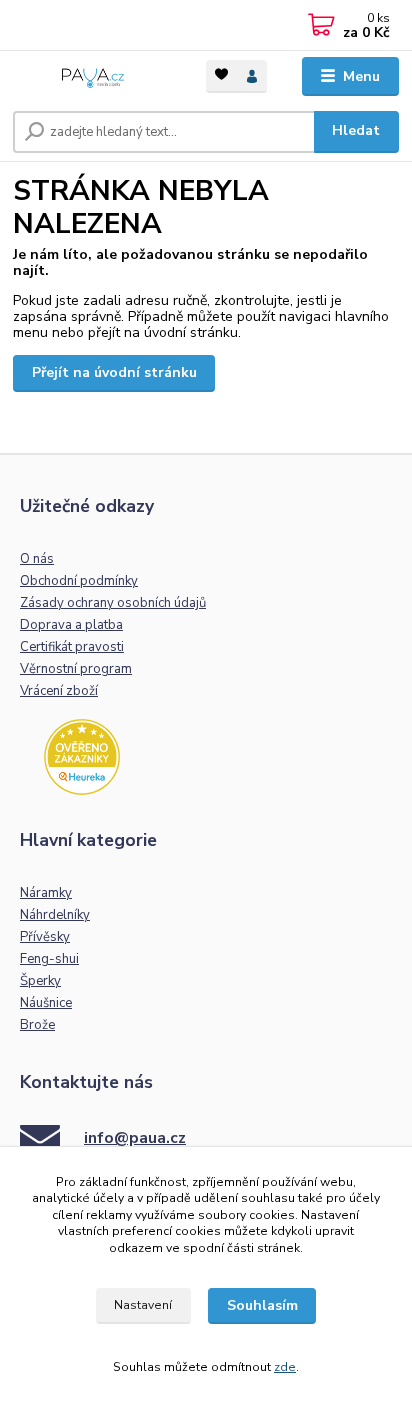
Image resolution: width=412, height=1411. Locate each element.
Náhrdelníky (55, 915)
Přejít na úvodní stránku (114, 372)
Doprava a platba (71, 625)
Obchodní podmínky (79, 581)
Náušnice (46, 1003)
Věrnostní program (76, 669)
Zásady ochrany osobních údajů (113, 603)
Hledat (356, 130)
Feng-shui (49, 959)
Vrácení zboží (59, 691)
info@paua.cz (135, 1138)
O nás (37, 559)
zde (285, 1367)
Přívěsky (45, 937)
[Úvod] (93, 76)
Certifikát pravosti (72, 647)
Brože (37, 1025)
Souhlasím (262, 1305)
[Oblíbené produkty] (221, 74)
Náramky (46, 893)
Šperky (40, 981)
